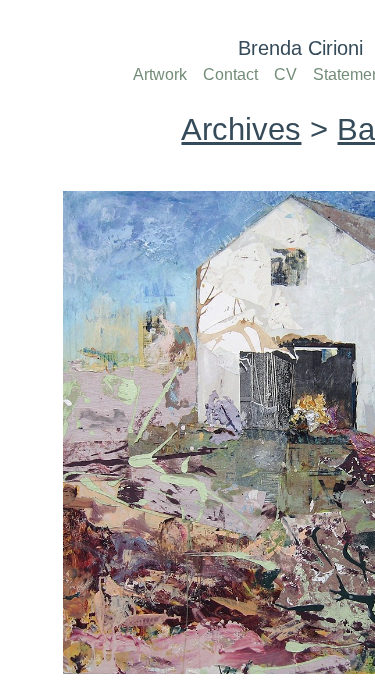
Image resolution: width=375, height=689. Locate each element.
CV (285, 74)
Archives (241, 129)
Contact (230, 74)
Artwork (160, 74)
